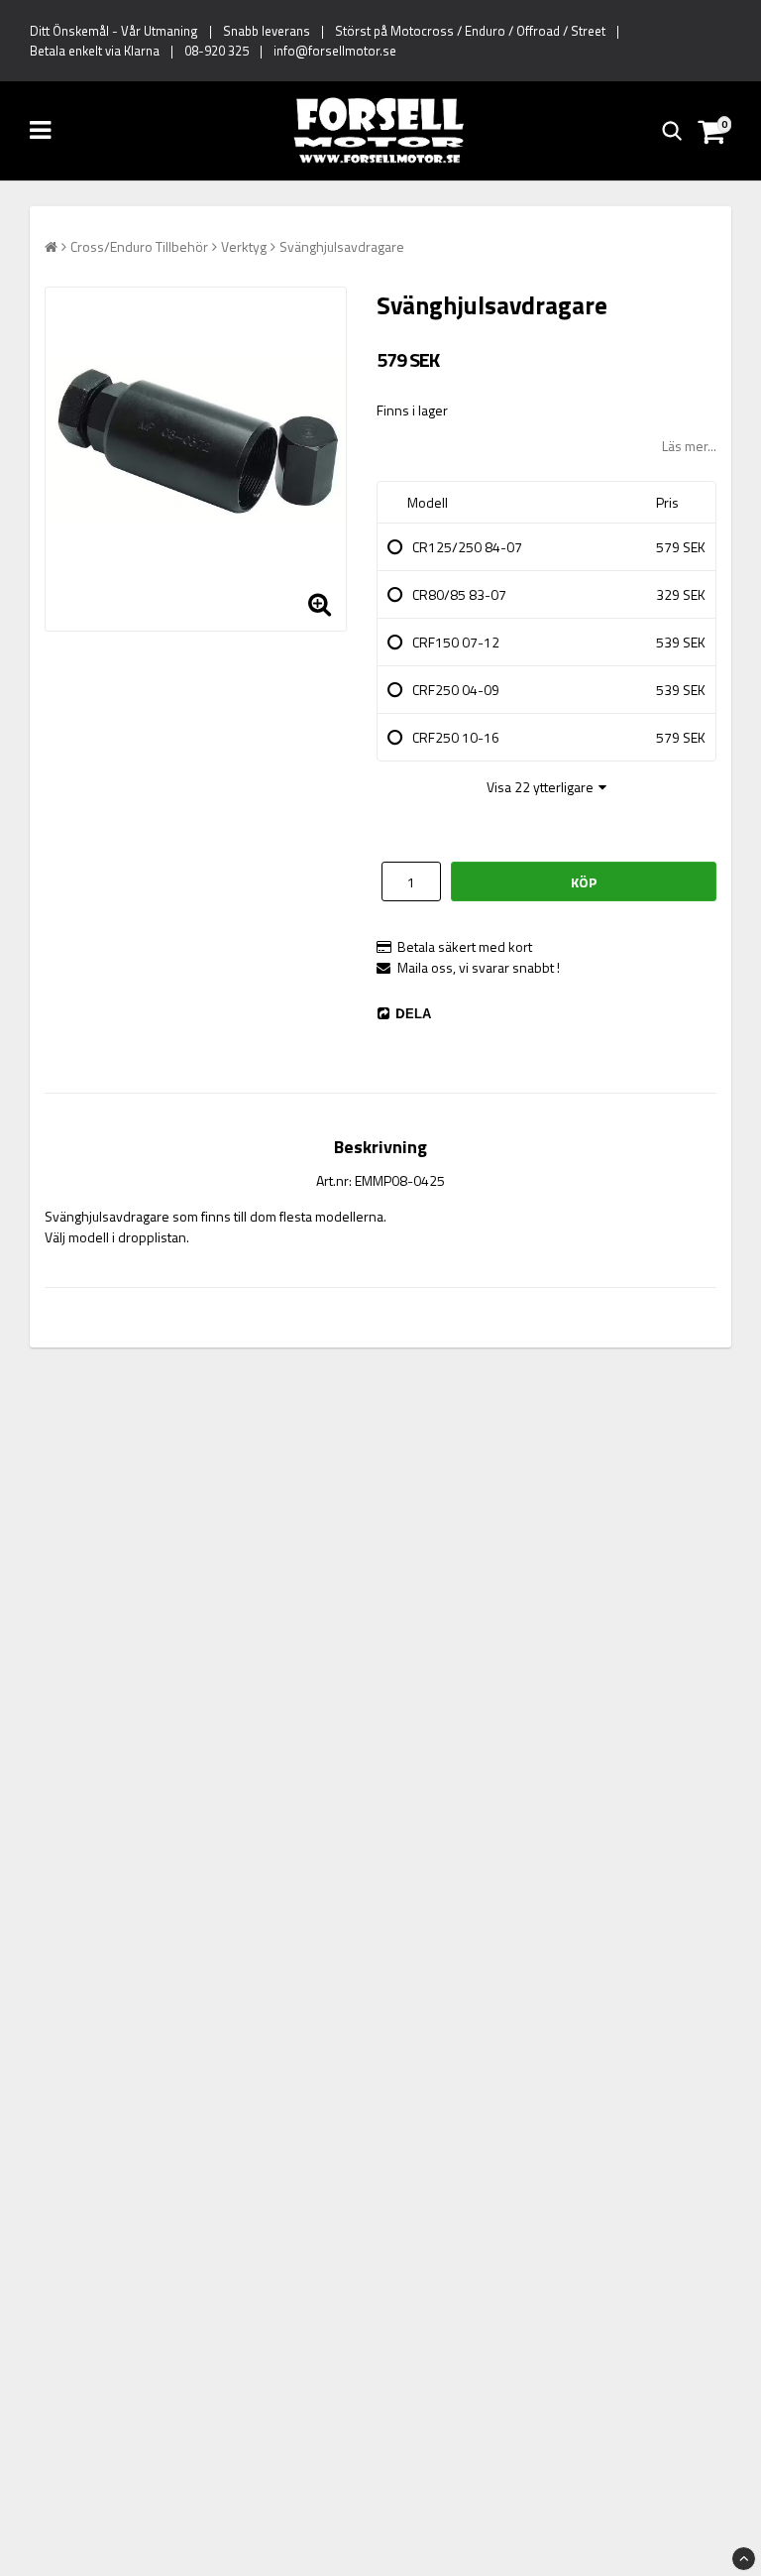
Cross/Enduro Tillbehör (139, 246)
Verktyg (244, 246)
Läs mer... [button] (689, 446)
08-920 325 (217, 51)
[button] (714, 131)
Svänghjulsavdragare (342, 246)
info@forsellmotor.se (335, 51)
